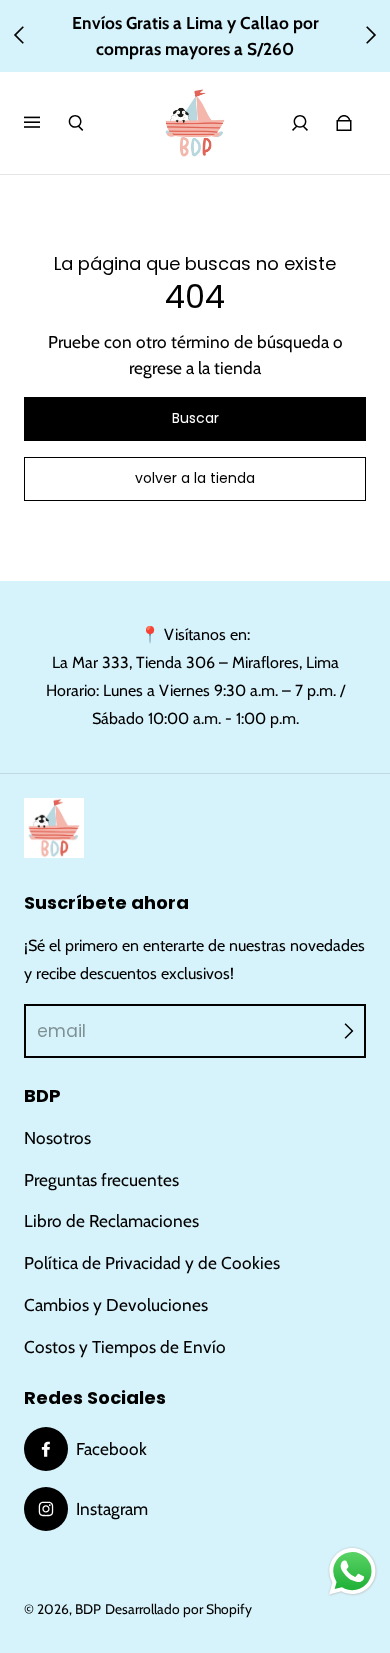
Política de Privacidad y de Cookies (152, 1262)
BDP (88, 1609)
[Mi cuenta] (300, 123)
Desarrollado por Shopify (178, 1609)
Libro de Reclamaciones (111, 1220)
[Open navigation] (46, 123)
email (61, 1031)
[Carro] (344, 123)
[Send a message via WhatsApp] (352, 1571)
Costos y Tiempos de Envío (125, 1346)
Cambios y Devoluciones (116, 1304)
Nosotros (57, 1137)
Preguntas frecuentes (101, 1179)
